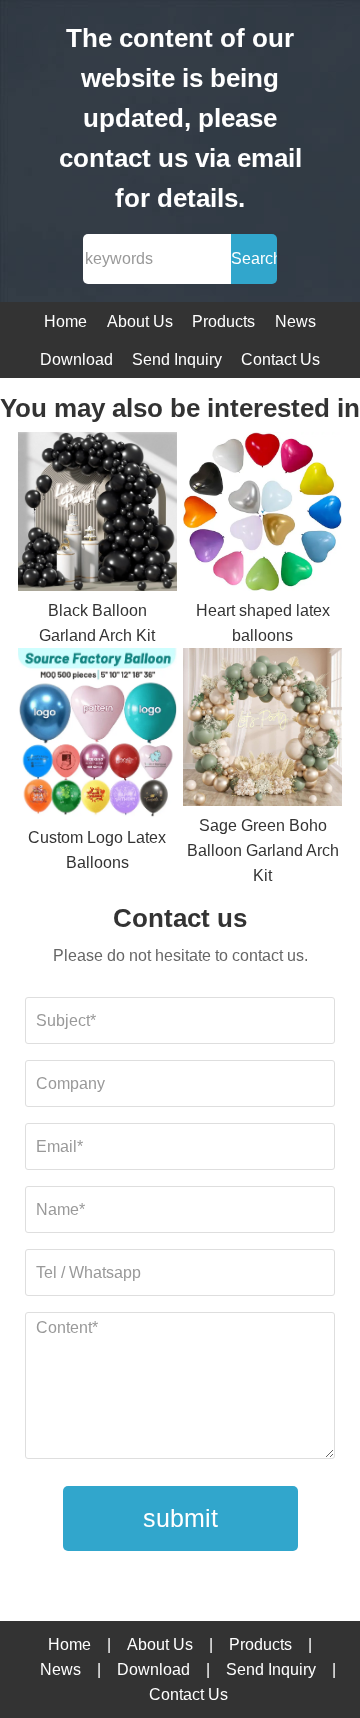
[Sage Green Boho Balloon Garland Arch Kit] (262, 731)
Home (65, 321)
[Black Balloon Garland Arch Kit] (97, 515)
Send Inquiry (177, 359)
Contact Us (280, 359)
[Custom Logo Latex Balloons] (97, 737)
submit (180, 1518)
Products (223, 321)
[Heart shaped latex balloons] (262, 515)
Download (76, 359)
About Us (140, 321)
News (295, 321)
